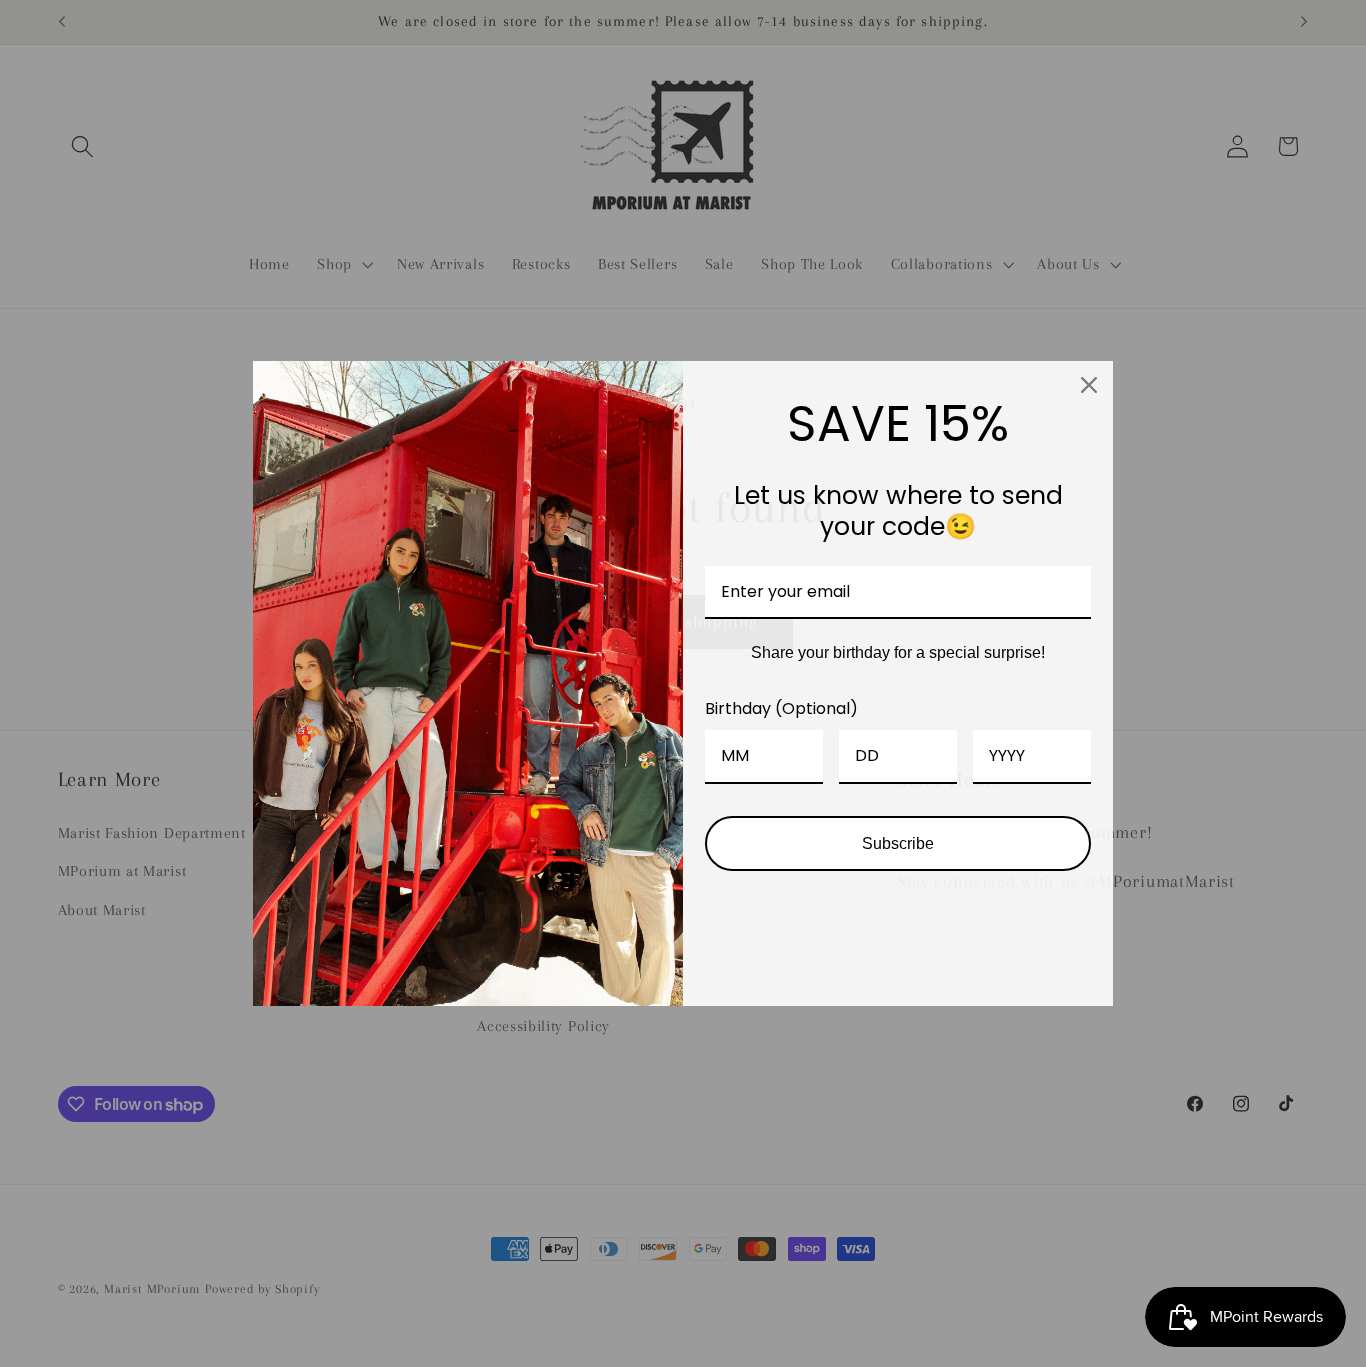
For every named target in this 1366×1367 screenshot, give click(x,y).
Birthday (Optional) (781, 708)
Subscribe (898, 843)
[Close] (1089, 385)
